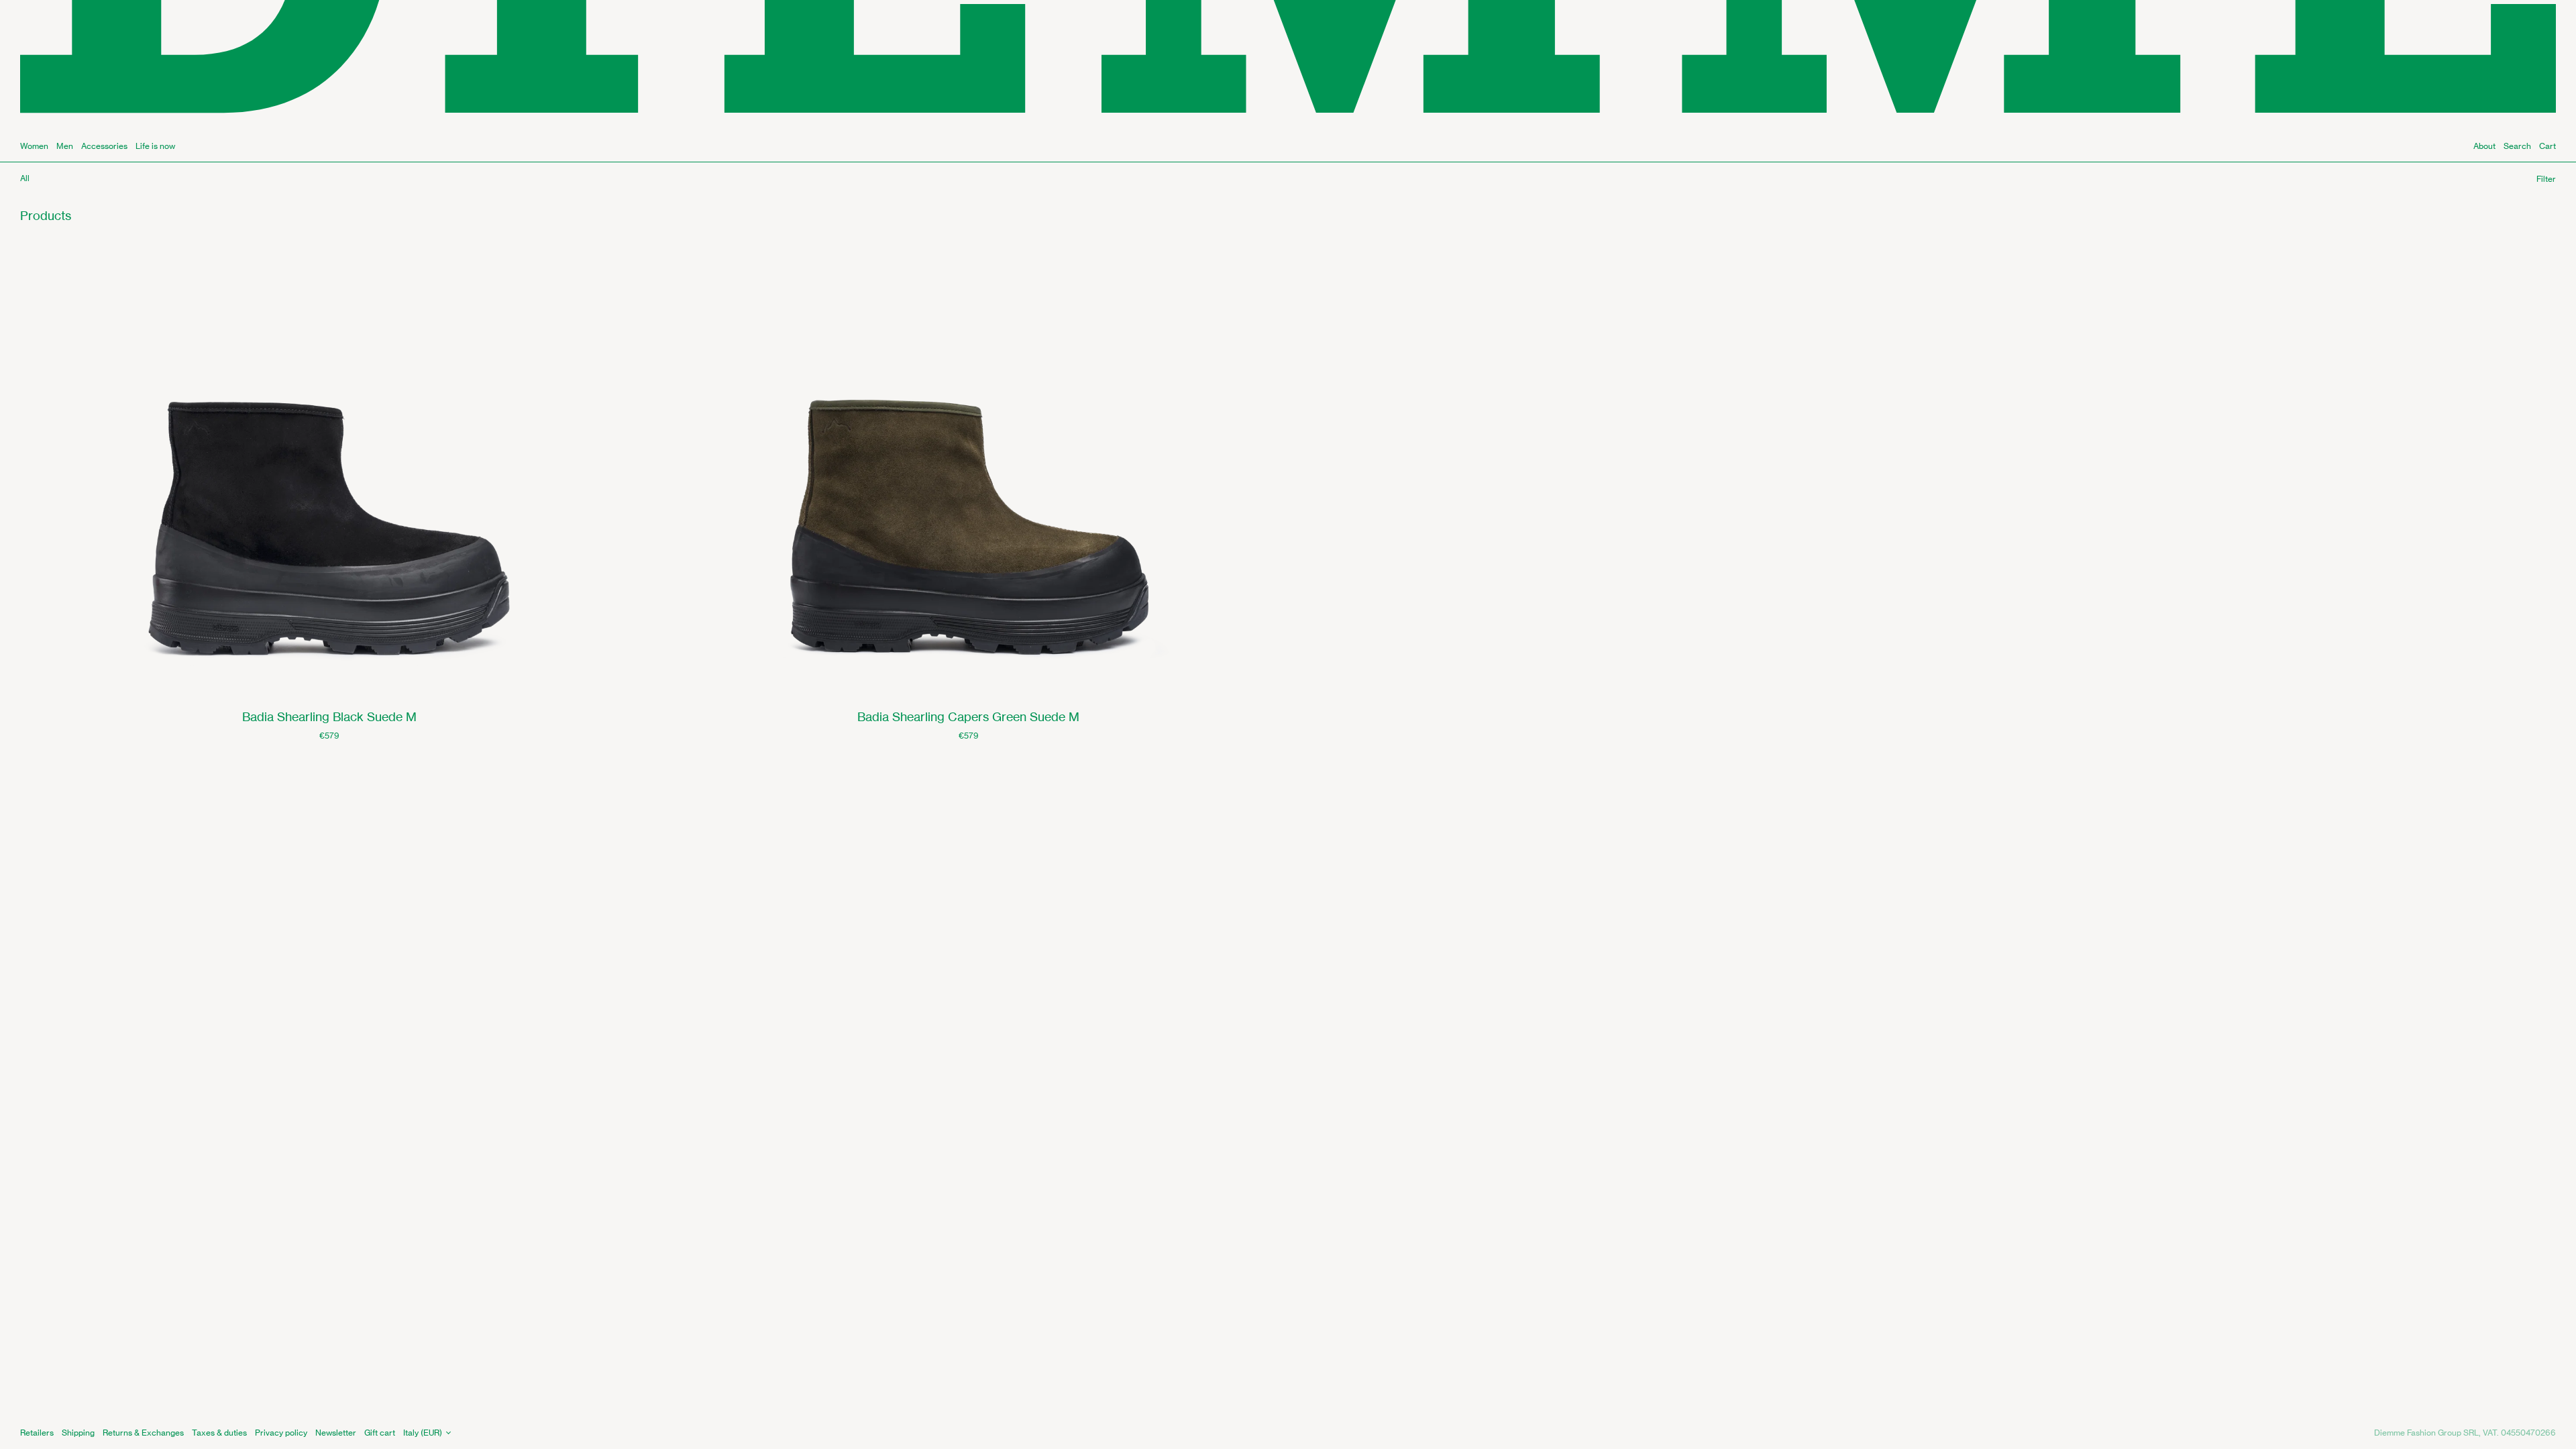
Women (34, 146)
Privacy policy (281, 1433)
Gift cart (380, 1433)
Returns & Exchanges (143, 1433)
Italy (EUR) (423, 1433)
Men (65, 146)
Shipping (78, 1433)
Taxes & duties (219, 1433)
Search (2517, 146)
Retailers (37, 1433)
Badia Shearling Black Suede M (329, 716)
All (25, 178)
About (2484, 146)
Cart (2547, 146)
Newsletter (336, 1433)
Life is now (155, 146)
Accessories (104, 146)
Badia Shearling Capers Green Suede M (968, 716)
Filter (2546, 179)
